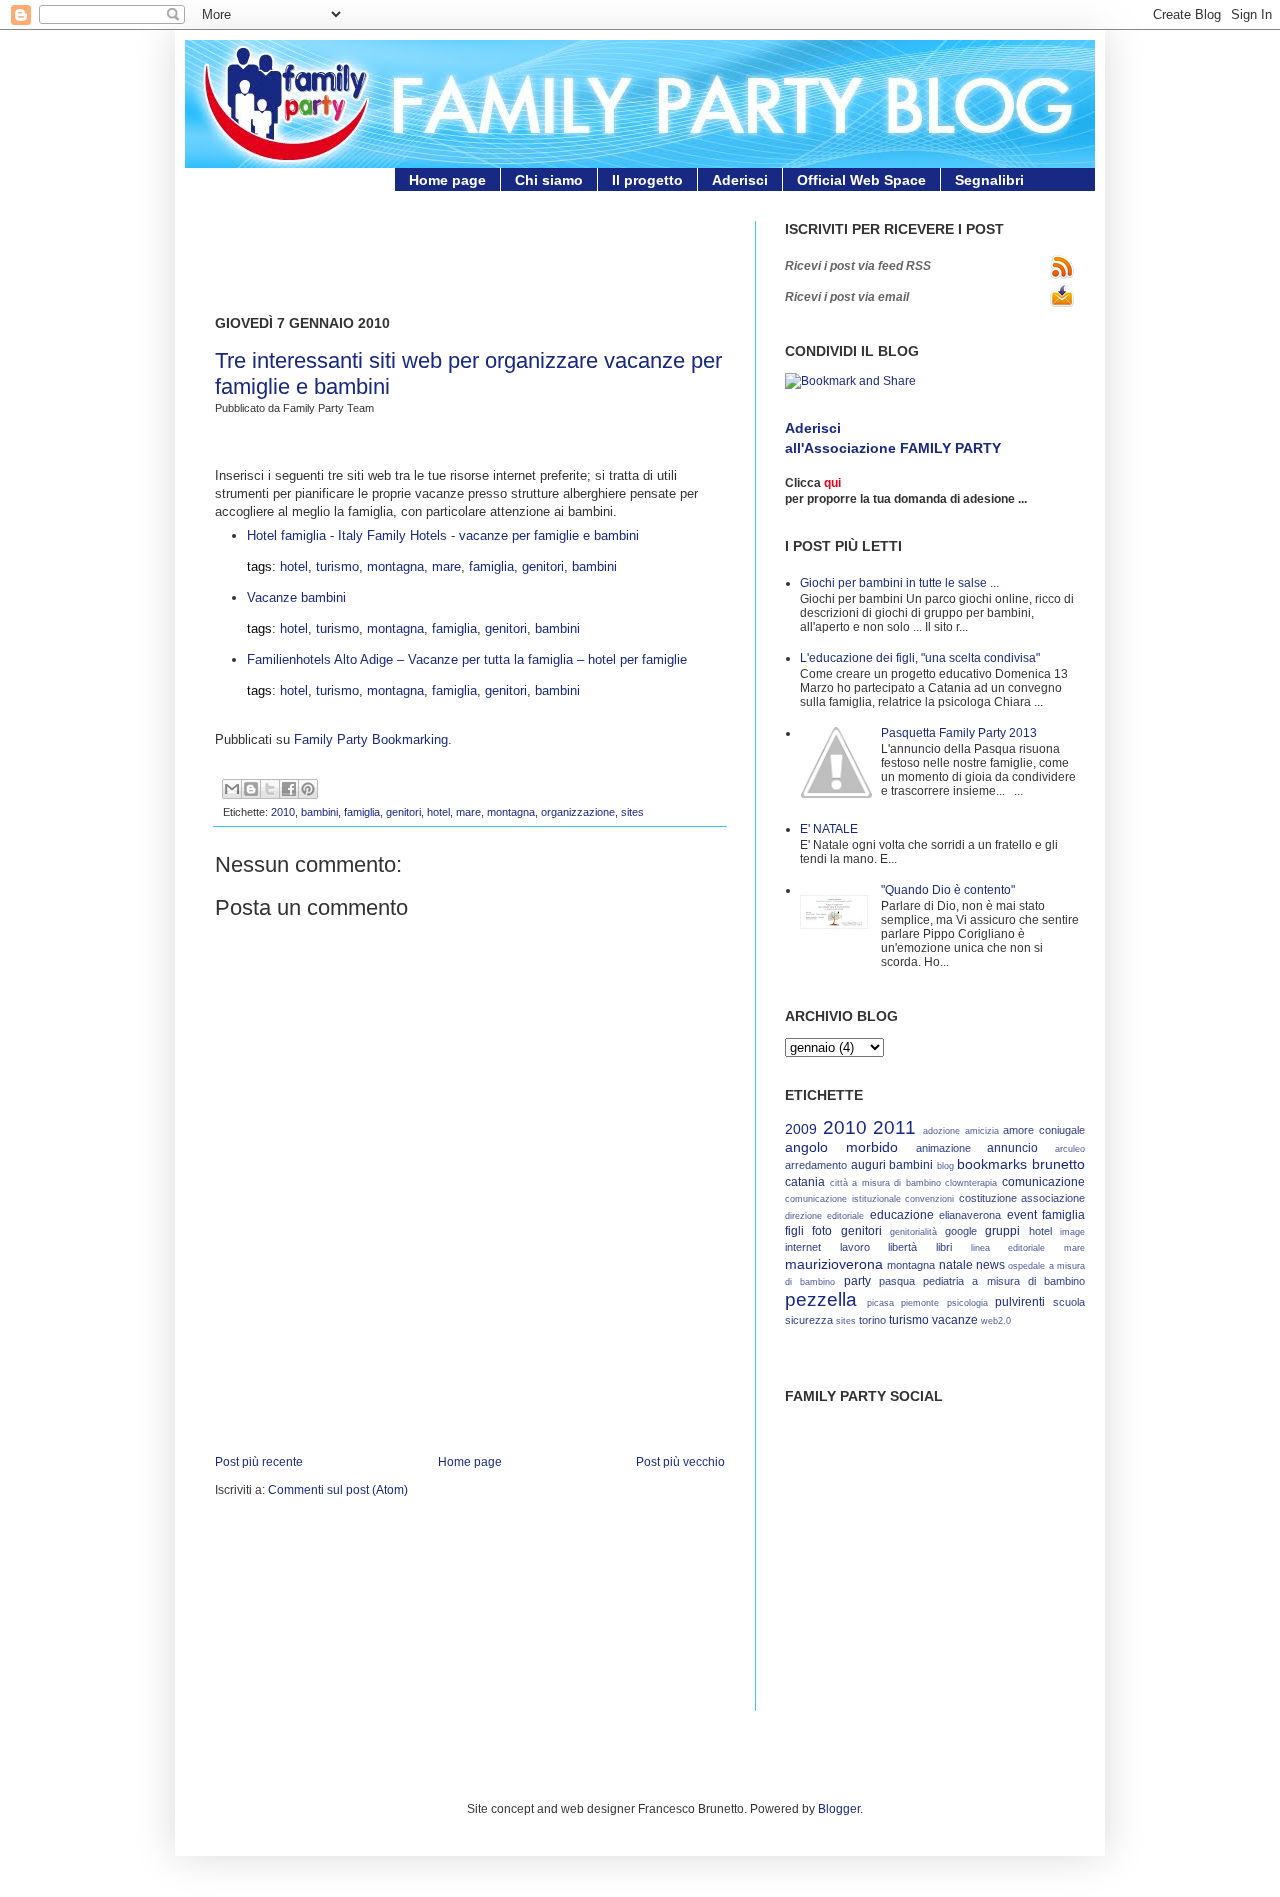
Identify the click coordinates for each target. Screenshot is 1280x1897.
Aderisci (740, 180)
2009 (801, 1129)
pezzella (821, 1299)
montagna (395, 566)
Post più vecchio (680, 1461)
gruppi (1002, 1230)
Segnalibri (989, 180)
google (961, 1231)
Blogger (839, 1808)
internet (803, 1247)
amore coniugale (1044, 1130)
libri (944, 1247)
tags (259, 566)
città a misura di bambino (885, 1183)
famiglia (491, 566)
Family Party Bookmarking (371, 739)
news (990, 1264)
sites (632, 812)
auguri (868, 1164)
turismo (337, 566)
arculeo (1070, 1149)
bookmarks (992, 1164)
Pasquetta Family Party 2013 (959, 732)
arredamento (816, 1165)
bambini (594, 566)
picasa (880, 1303)
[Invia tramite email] (232, 789)
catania (805, 1181)
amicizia (982, 1131)
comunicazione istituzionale (843, 1199)
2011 (894, 1127)
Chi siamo (549, 180)
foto (822, 1230)
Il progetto (647, 180)
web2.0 (996, 1321)
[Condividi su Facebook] (289, 789)
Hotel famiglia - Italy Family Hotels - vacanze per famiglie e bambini (443, 535)
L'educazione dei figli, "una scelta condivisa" (920, 657)
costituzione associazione (1022, 1198)
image (1072, 1232)
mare (446, 566)
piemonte (920, 1303)
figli (794, 1230)
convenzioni (929, 1199)
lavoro (855, 1247)
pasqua (897, 1281)
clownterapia (971, 1183)
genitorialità (913, 1232)
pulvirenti (1020, 1301)
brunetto (1058, 1164)
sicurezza (809, 1320)
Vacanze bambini (296, 597)
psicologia (967, 1303)
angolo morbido (841, 1147)
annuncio (1012, 1147)
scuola (1069, 1302)
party (857, 1280)
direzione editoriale (824, 1216)
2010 (283, 812)
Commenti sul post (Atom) (338, 1489)
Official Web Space (861, 180)
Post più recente (259, 1461)
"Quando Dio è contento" (948, 889)
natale (956, 1264)
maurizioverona (834, 1264)
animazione (943, 1148)
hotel (294, 566)
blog (945, 1166)
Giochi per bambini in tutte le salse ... (899, 582)
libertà (902, 1247)
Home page (447, 180)
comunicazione (1043, 1181)
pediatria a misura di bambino (1004, 1281)
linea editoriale (1008, 1248)
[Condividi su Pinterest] (308, 789)
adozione (941, 1131)
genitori (543, 566)
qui (832, 482)
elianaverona (970, 1215)
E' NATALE (829, 828)
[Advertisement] (449, 251)
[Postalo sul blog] (251, 789)
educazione (902, 1214)
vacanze (955, 1319)
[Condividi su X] (270, 789)
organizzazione (578, 812)
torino (872, 1320)
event (1022, 1214)
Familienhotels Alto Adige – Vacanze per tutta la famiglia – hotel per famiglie (467, 659)
